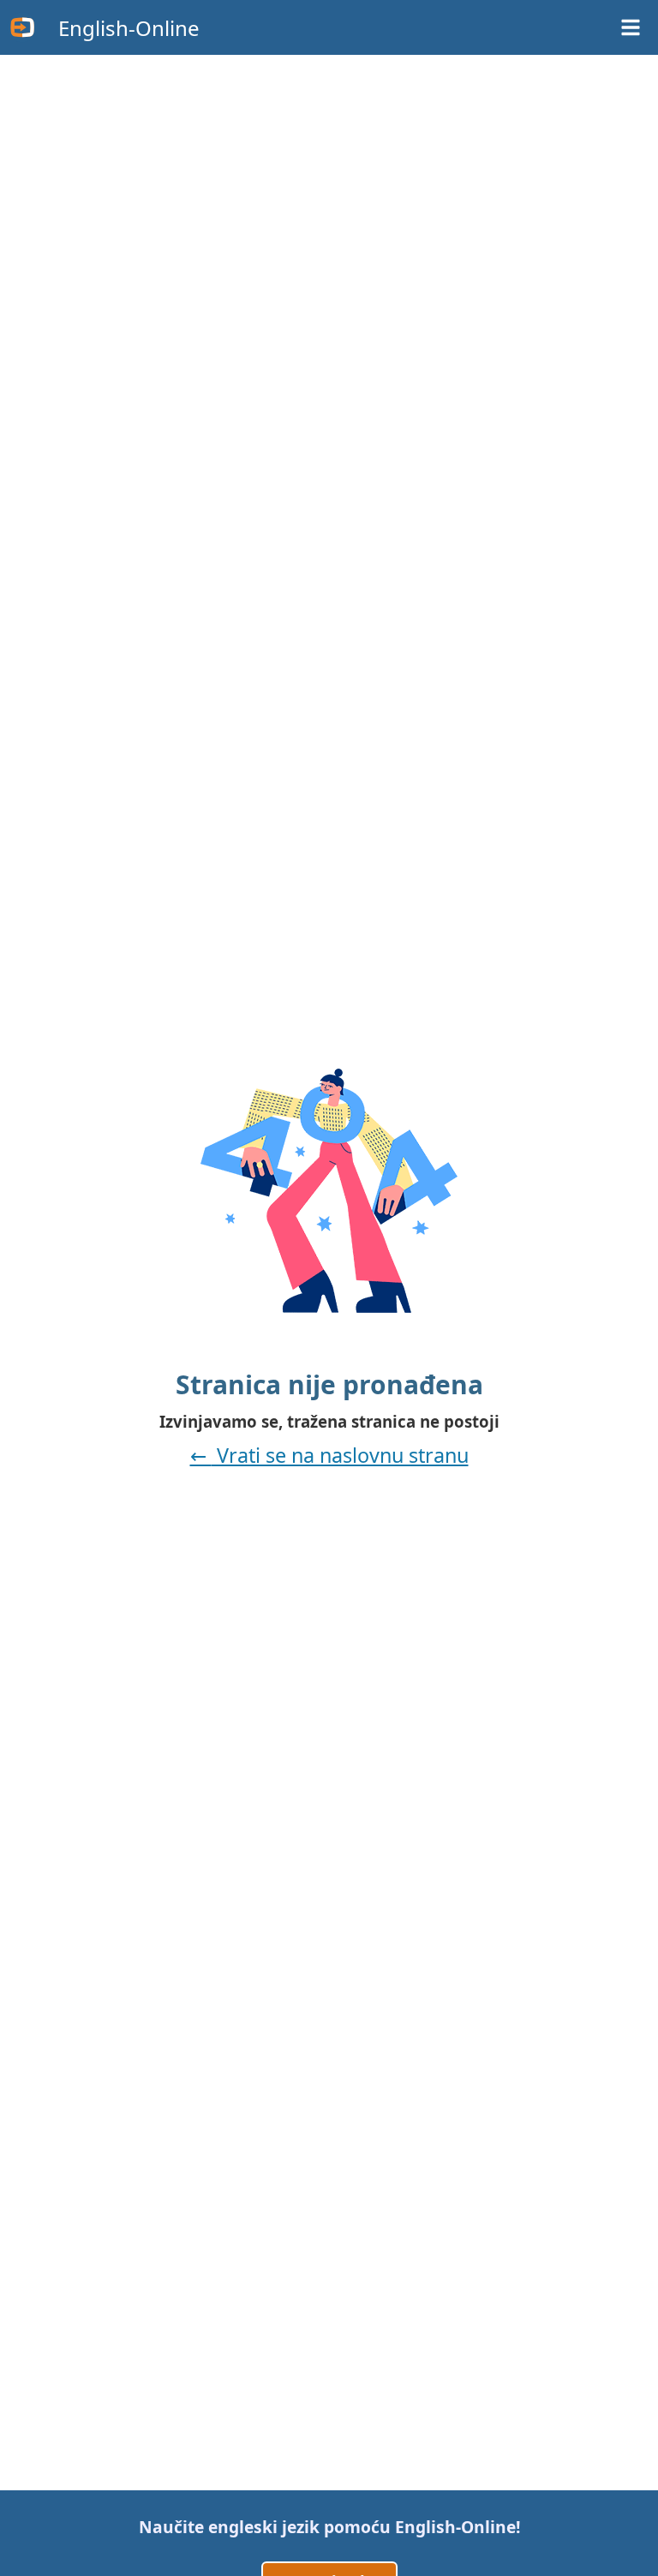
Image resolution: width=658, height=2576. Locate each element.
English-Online (129, 28)
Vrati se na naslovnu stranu (340, 1455)
